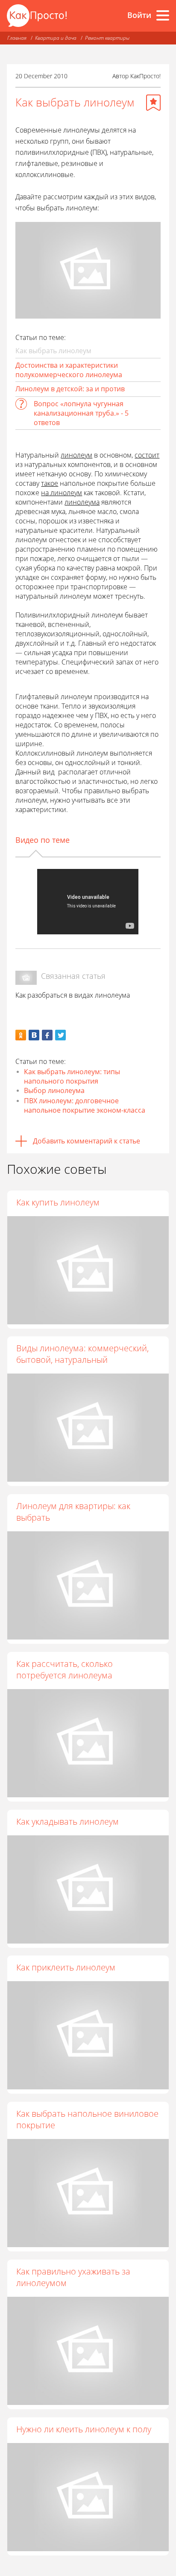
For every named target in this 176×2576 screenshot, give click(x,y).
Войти (139, 15)
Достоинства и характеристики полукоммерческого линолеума (69, 370)
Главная (17, 38)
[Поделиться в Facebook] (47, 1035)
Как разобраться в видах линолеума (73, 995)
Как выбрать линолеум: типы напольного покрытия (72, 1076)
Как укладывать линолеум (67, 1821)
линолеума (82, 502)
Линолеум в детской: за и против (70, 389)
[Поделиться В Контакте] (34, 1035)
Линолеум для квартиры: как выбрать (73, 1512)
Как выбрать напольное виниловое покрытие (87, 2119)
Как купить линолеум (58, 1202)
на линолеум (62, 493)
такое (50, 483)
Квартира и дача (56, 38)
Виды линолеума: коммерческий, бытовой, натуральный (82, 1354)
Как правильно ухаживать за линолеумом (73, 2277)
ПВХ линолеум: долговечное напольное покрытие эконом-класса (85, 1105)
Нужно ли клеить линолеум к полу (84, 2429)
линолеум (76, 455)
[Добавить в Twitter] (60, 1035)
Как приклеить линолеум (66, 1967)
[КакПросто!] (37, 16)
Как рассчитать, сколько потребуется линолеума (65, 1669)
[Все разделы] (163, 15)
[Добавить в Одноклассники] (21, 1035)
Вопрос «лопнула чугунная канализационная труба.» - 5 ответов (81, 413)
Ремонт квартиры (107, 38)
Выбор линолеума (54, 1090)
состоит (147, 455)
